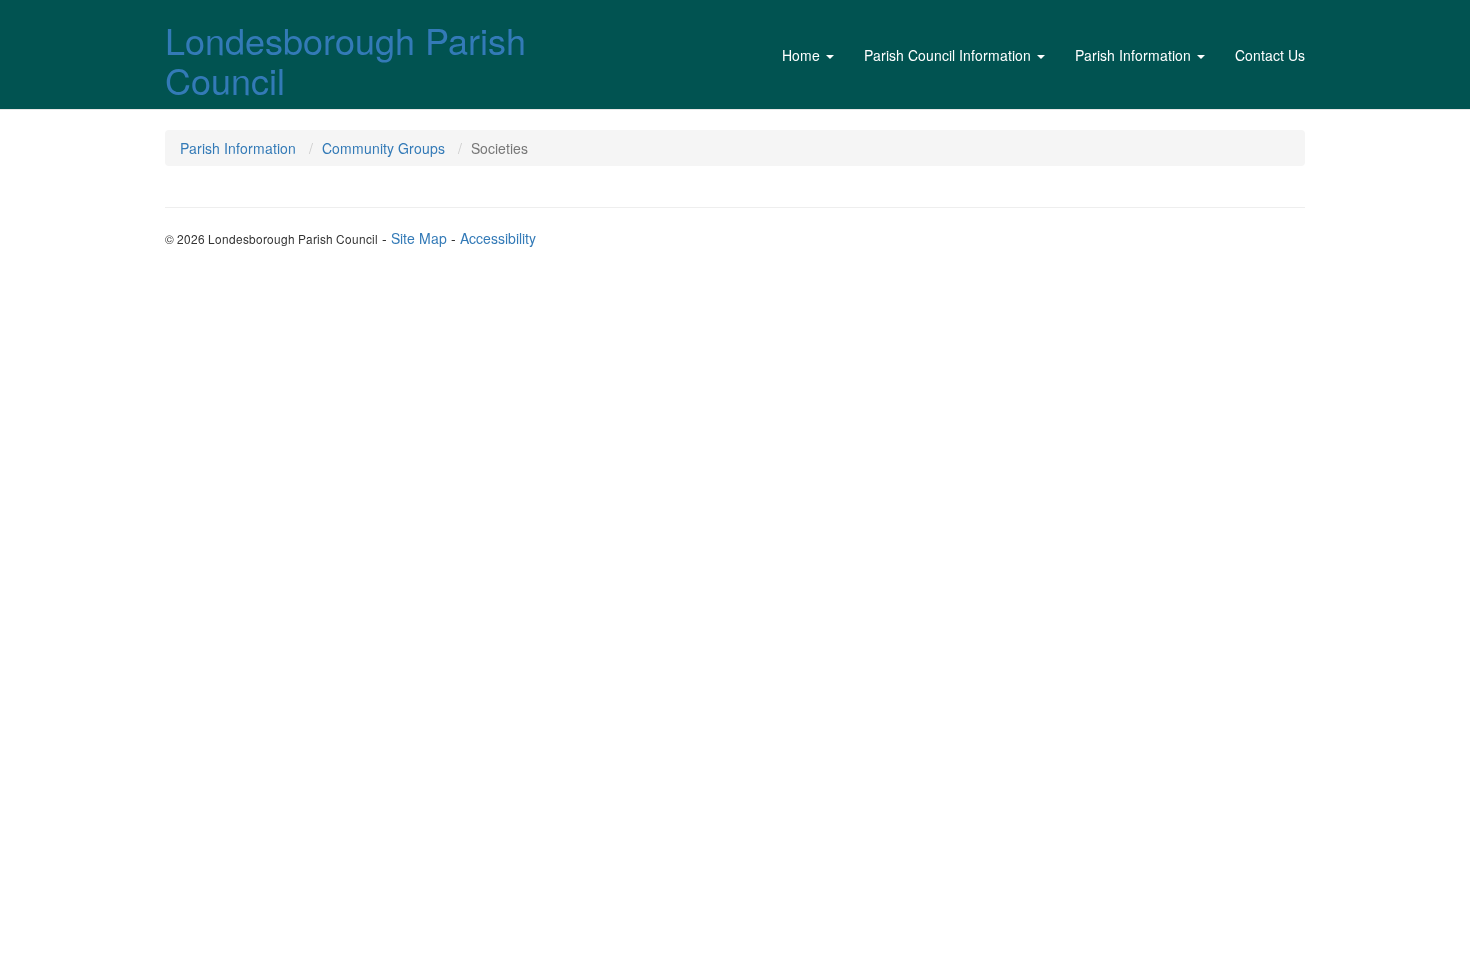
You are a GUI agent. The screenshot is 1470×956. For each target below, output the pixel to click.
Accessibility (498, 238)
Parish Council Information (947, 55)
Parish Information (1133, 55)
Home (801, 55)
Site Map (419, 238)
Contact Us (1270, 55)
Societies (499, 148)
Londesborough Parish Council (345, 59)
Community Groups (383, 148)
